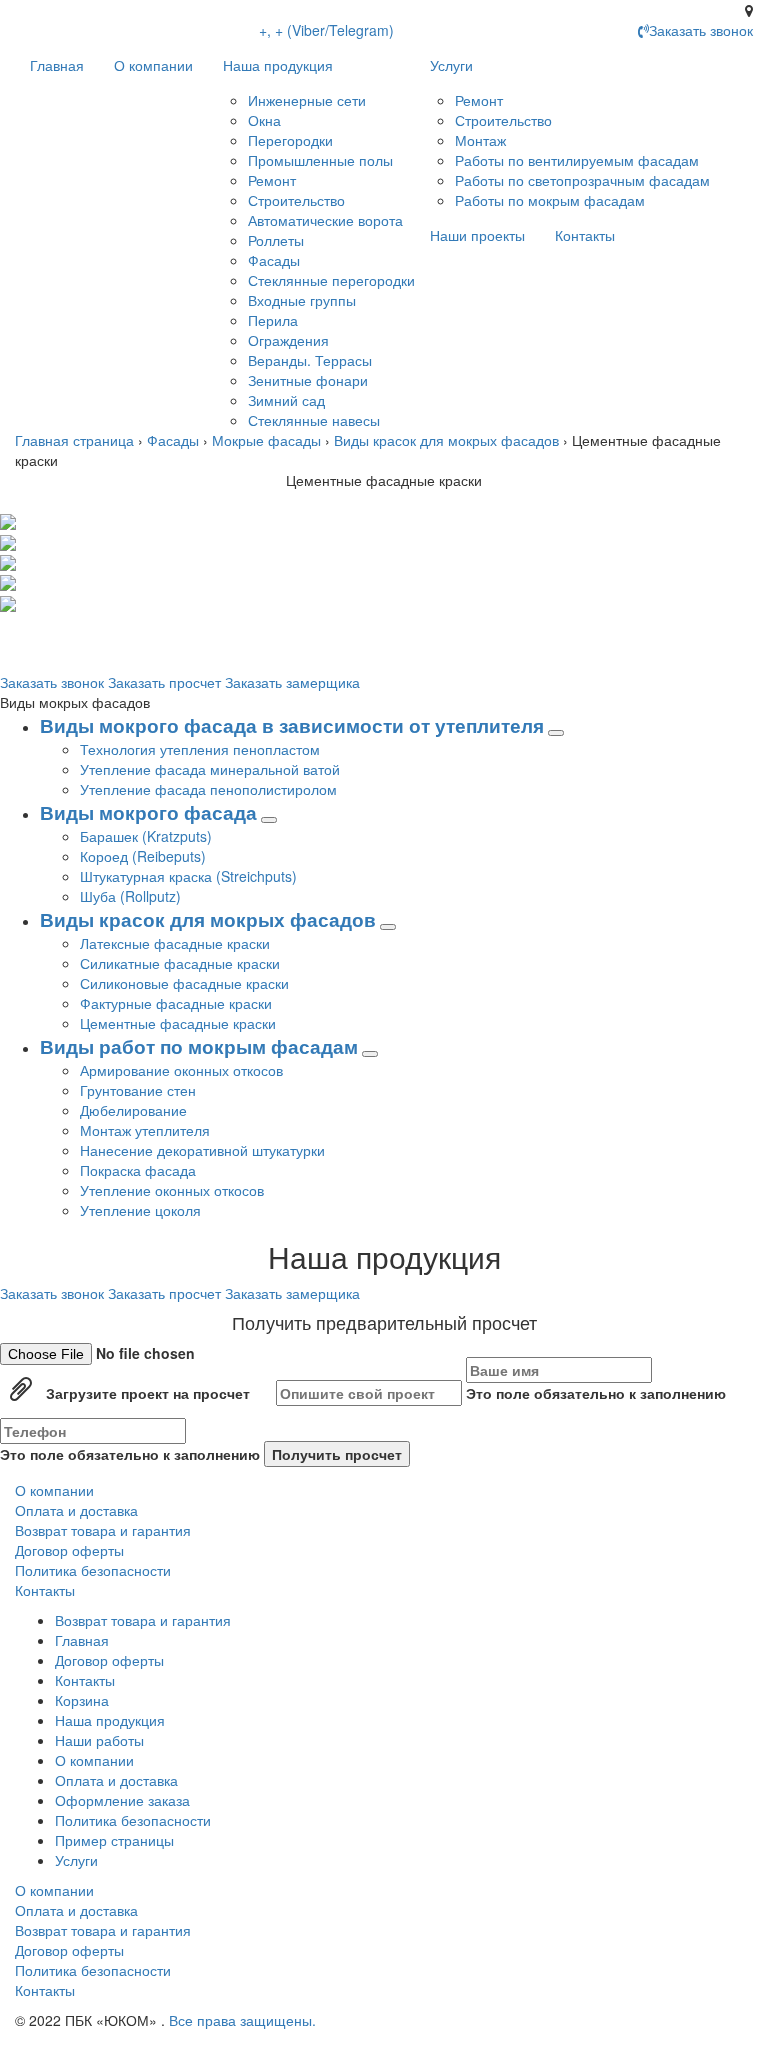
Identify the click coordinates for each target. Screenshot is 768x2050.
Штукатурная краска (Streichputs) (188, 876)
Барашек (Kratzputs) (146, 836)
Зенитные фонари (308, 380)
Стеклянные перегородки (331, 280)
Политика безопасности (93, 1570)
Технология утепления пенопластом (200, 749)
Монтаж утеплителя (145, 1130)
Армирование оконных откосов (181, 1070)
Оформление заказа (122, 1800)
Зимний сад (286, 400)
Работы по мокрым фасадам (550, 200)
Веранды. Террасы (310, 360)
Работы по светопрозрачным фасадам (582, 180)
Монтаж (480, 140)
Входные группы (302, 300)
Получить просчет (337, 1454)
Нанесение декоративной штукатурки (202, 1150)
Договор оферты (69, 1550)
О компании (153, 65)
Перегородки (290, 140)
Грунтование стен (138, 1090)
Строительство (296, 200)
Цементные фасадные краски (178, 1023)
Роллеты (276, 240)
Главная (57, 65)
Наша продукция (278, 65)
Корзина (82, 1700)
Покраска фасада (138, 1170)
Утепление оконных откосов (172, 1190)
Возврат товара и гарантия (103, 1530)
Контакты (585, 235)
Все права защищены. (242, 2020)
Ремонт (272, 180)
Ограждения (288, 340)
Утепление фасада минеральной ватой (210, 769)
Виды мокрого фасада (148, 812)
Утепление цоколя (140, 1210)
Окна (264, 120)
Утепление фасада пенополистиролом (208, 789)
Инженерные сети (307, 100)
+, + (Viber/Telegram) (326, 30)
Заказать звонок (54, 682)
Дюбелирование (133, 1110)
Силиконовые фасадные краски (184, 983)
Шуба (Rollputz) (130, 896)
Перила (273, 320)
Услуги (451, 65)
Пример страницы (114, 1840)
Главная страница (74, 440)
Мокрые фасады (266, 440)
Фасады (274, 260)
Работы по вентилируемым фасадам (577, 160)
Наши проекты (477, 235)
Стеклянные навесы (314, 420)
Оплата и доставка (76, 1510)
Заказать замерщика (292, 682)
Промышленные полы (320, 160)
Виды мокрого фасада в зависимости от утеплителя (292, 725)
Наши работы (99, 1740)
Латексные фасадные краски (175, 943)
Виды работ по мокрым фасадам (199, 1046)
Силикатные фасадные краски (180, 963)
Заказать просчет (166, 682)
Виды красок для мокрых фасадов (446, 440)
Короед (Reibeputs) (143, 856)
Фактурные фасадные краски (176, 1003)
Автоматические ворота (325, 220)
